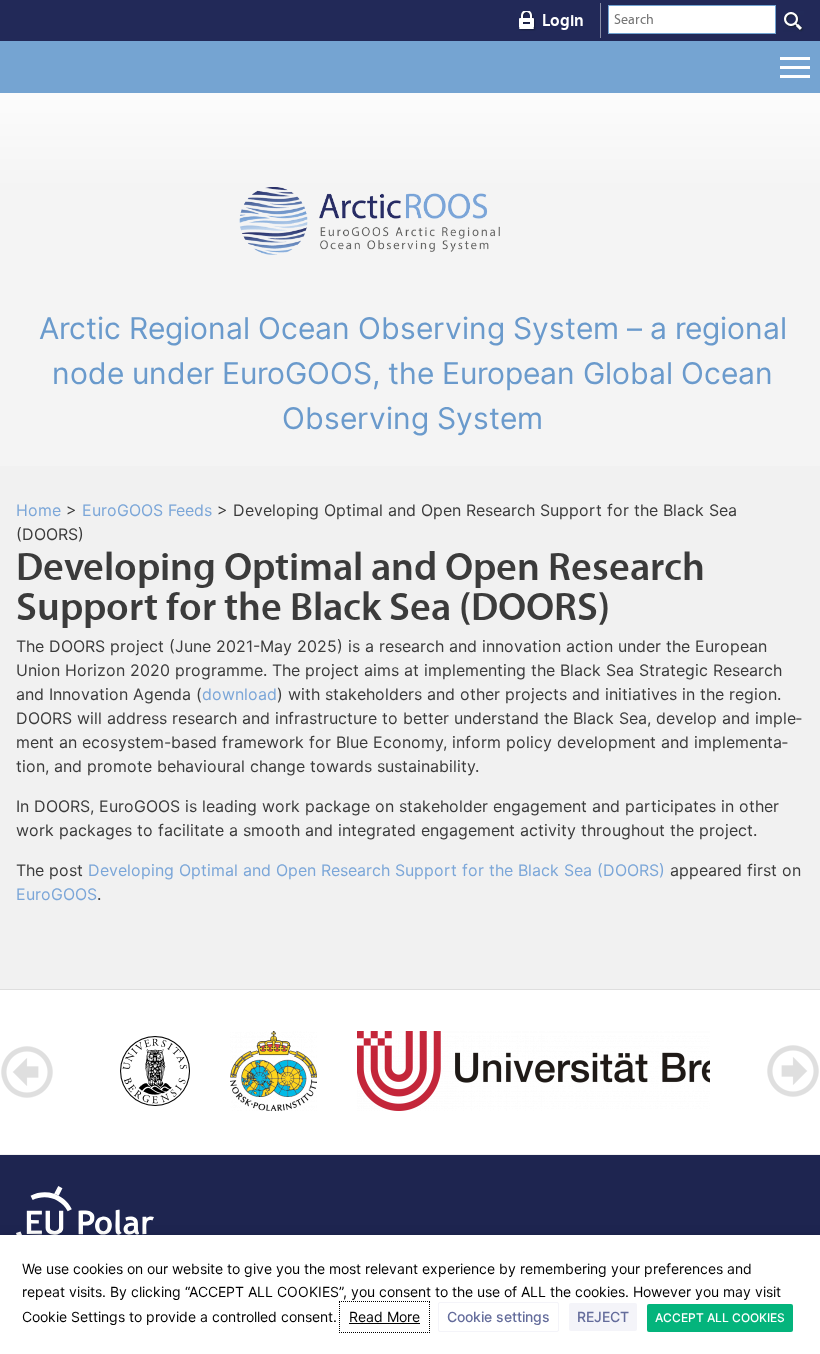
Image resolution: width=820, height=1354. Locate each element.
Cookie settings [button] (498, 1316)
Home (38, 510)
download (239, 694)
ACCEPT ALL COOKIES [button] (720, 1317)
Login (563, 20)
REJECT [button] (603, 1316)
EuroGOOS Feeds (147, 510)
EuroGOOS (56, 894)
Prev (27, 1071)
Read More (384, 1316)
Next (792, 1071)
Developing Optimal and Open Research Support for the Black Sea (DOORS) (376, 870)
